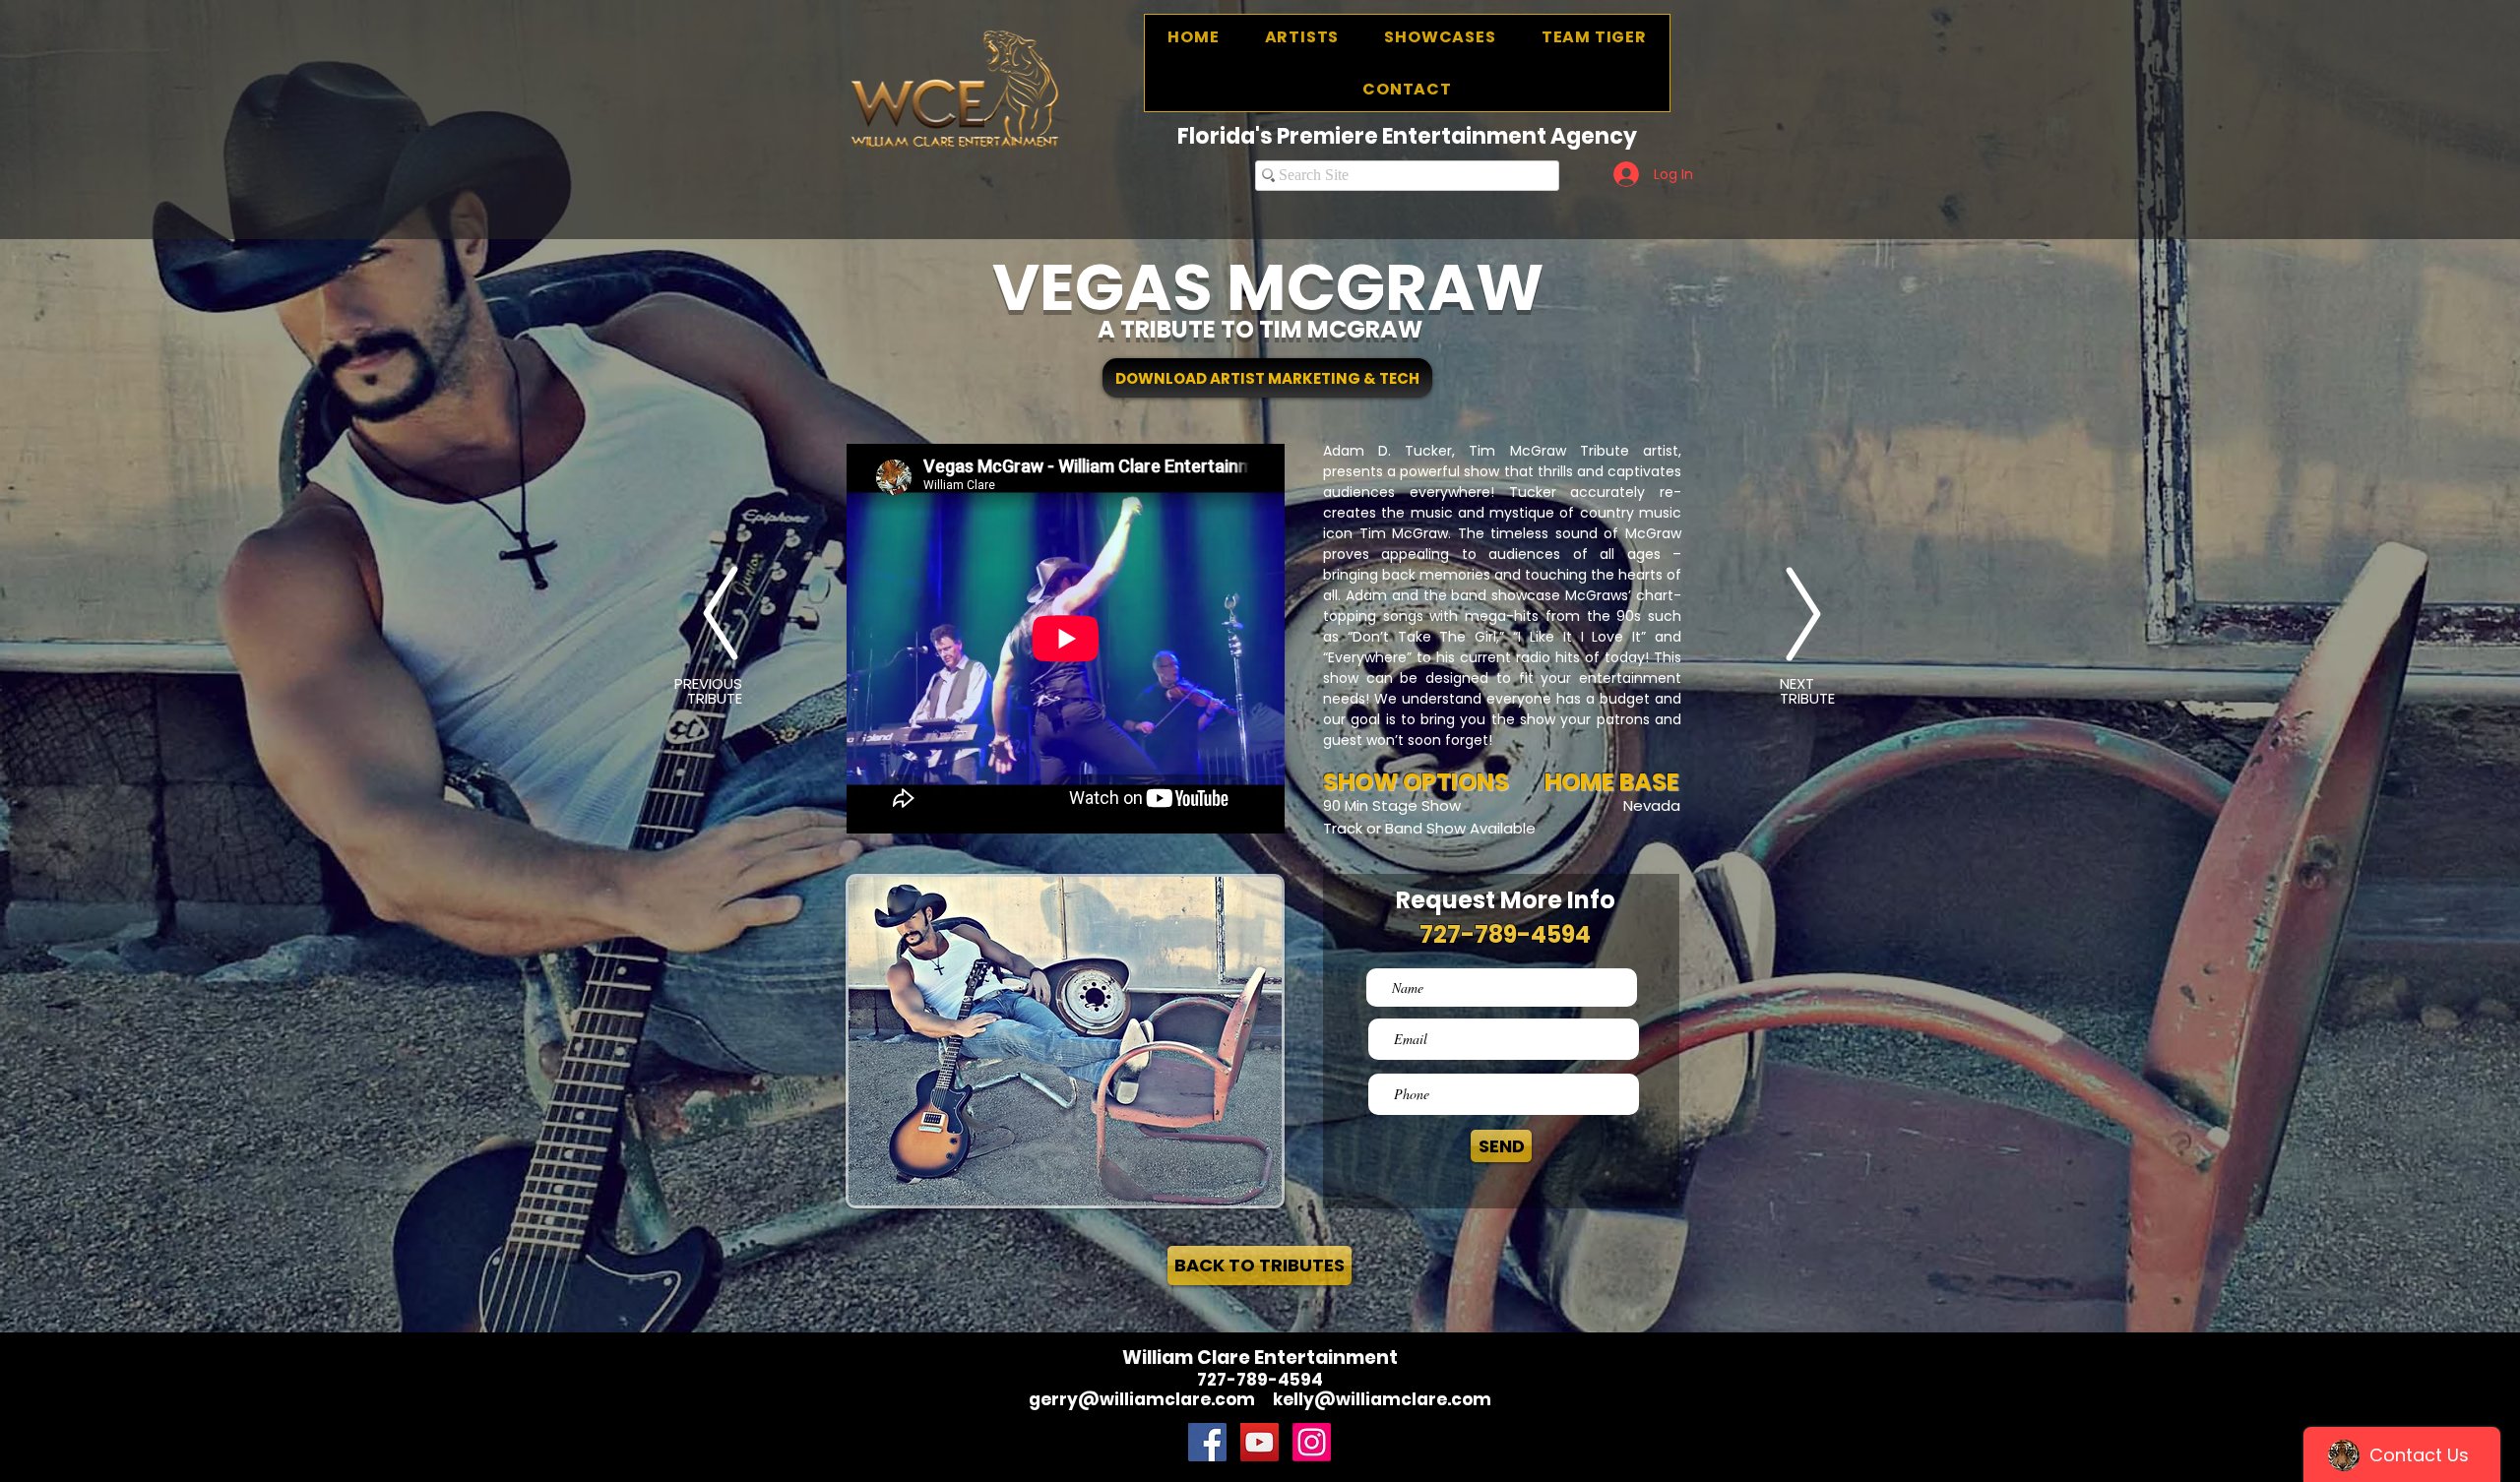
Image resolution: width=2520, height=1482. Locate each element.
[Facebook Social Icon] (1207, 1442)
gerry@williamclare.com (1142, 1399)
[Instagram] (1312, 1442)
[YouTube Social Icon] (1260, 1442)
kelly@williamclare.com (1382, 1399)
